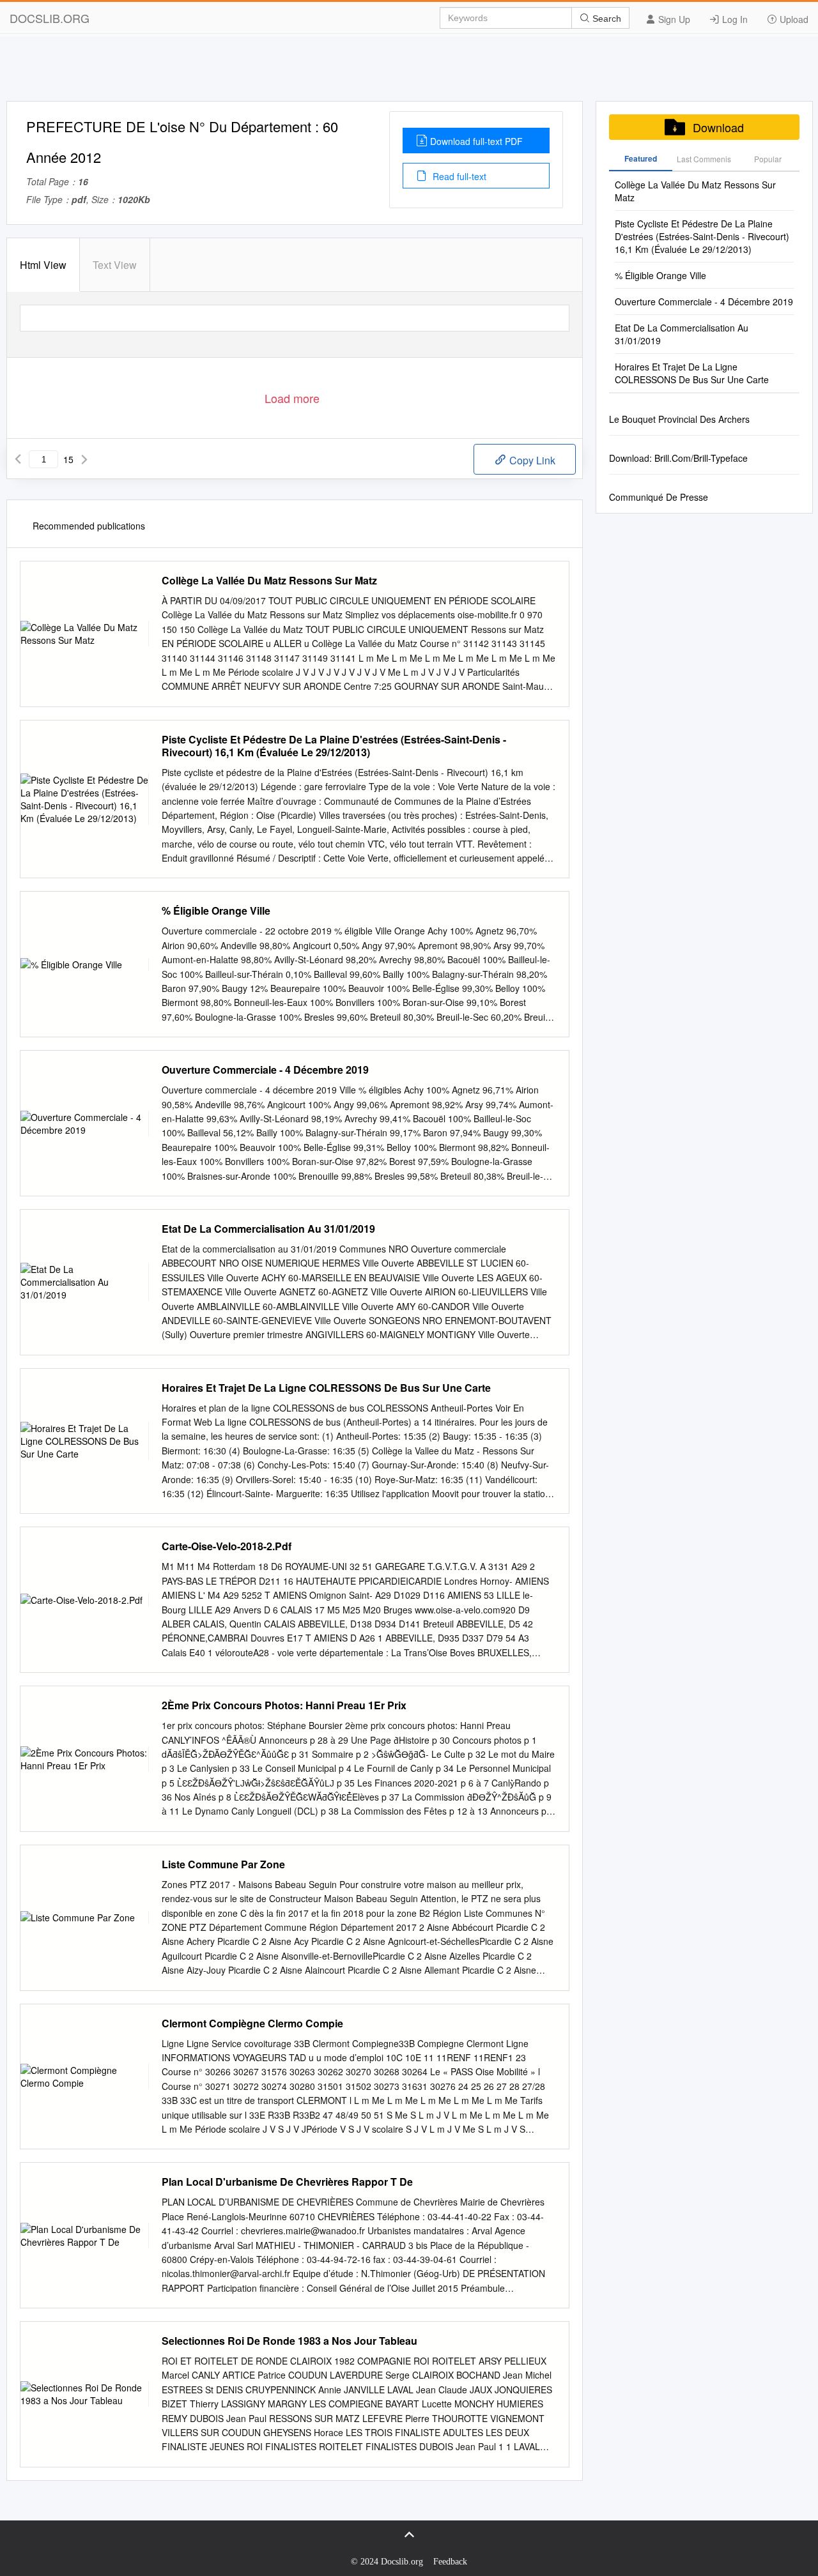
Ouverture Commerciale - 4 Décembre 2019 (265, 1070)
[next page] (84, 459)
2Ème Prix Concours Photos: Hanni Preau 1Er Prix (284, 1705)
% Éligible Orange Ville (216, 911)
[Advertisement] (409, 72)
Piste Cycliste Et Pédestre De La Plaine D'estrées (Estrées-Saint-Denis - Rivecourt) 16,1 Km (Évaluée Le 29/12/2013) (334, 746)
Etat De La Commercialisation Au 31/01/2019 (268, 1229)
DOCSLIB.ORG (50, 18)
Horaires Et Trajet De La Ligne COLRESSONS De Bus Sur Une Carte (326, 1388)
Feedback (450, 2562)
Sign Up (673, 19)
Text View (115, 265)
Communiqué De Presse (659, 497)
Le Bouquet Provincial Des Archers (679, 419)
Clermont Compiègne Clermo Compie (252, 2023)
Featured (641, 158)
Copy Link (531, 460)
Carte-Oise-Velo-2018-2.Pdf (227, 1546)
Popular (768, 159)
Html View (43, 265)
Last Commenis (704, 159)
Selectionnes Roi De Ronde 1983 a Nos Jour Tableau (289, 2341)
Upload (793, 19)
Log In (734, 19)
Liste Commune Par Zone (223, 1864)
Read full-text (458, 176)
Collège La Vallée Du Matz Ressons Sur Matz (269, 581)
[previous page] (18, 459)
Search (606, 19)
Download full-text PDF (476, 141)
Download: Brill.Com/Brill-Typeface (678, 458)
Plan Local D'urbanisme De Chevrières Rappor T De (287, 2182)
